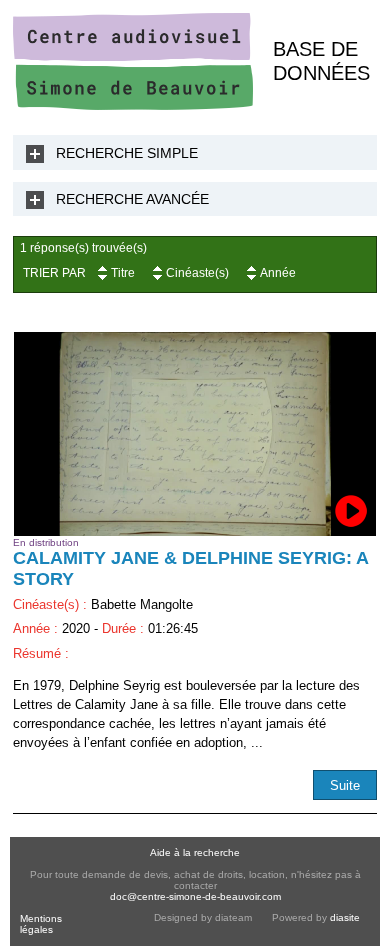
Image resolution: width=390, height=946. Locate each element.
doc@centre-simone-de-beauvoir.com (195, 896)
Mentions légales (41, 924)
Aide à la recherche (195, 852)
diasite (345, 917)
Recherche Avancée (132, 199)
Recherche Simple (127, 153)
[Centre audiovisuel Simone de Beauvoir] (133, 105)
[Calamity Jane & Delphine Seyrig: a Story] (195, 434)
